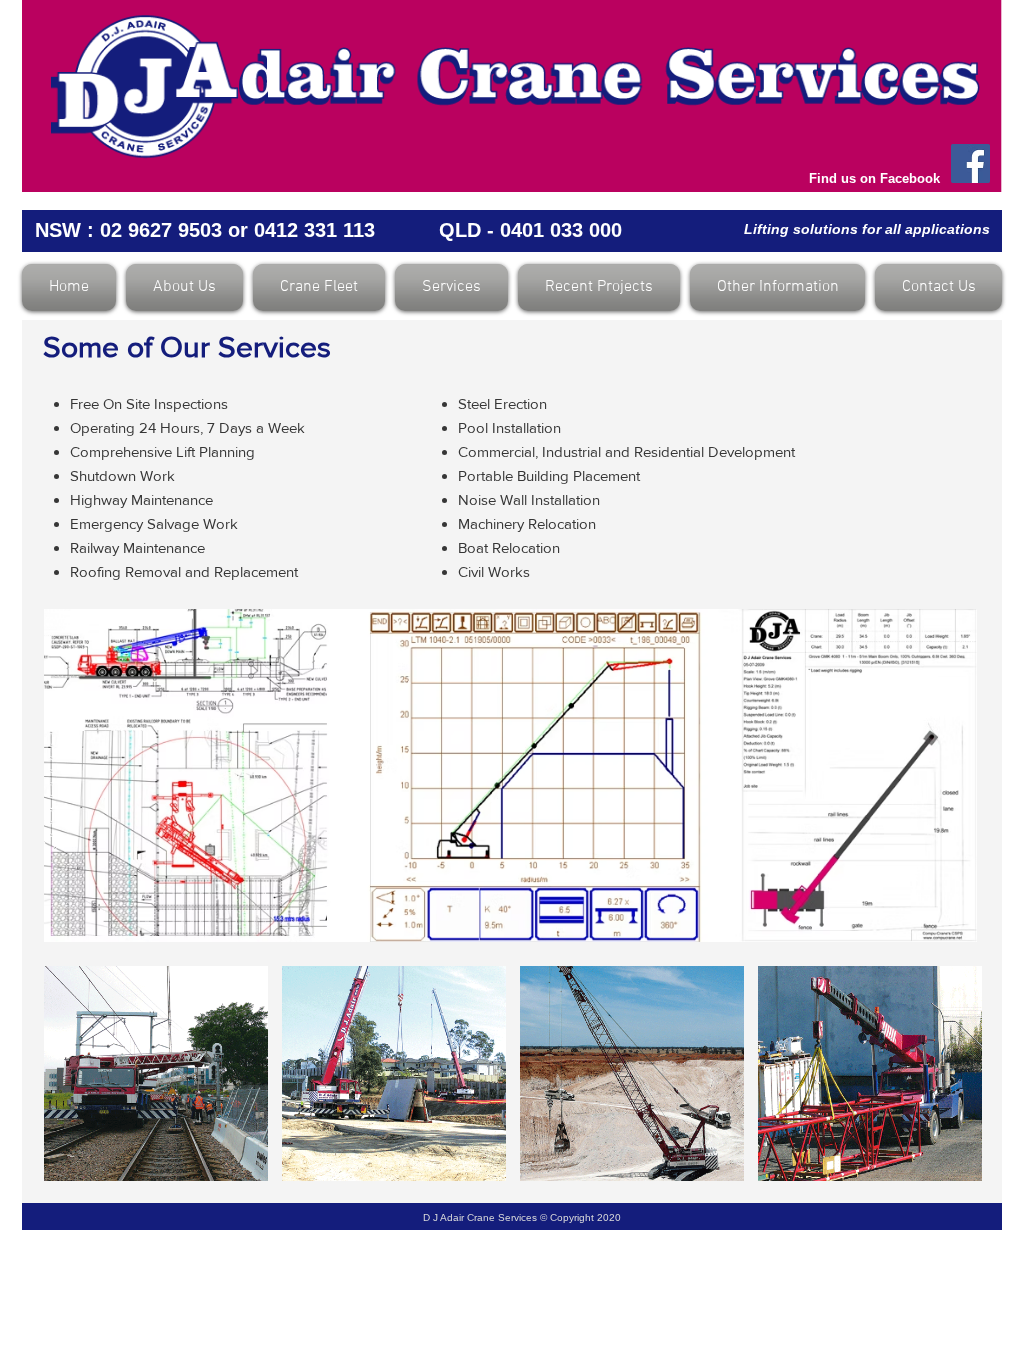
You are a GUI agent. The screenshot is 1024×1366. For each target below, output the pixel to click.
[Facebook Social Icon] (970, 163)
